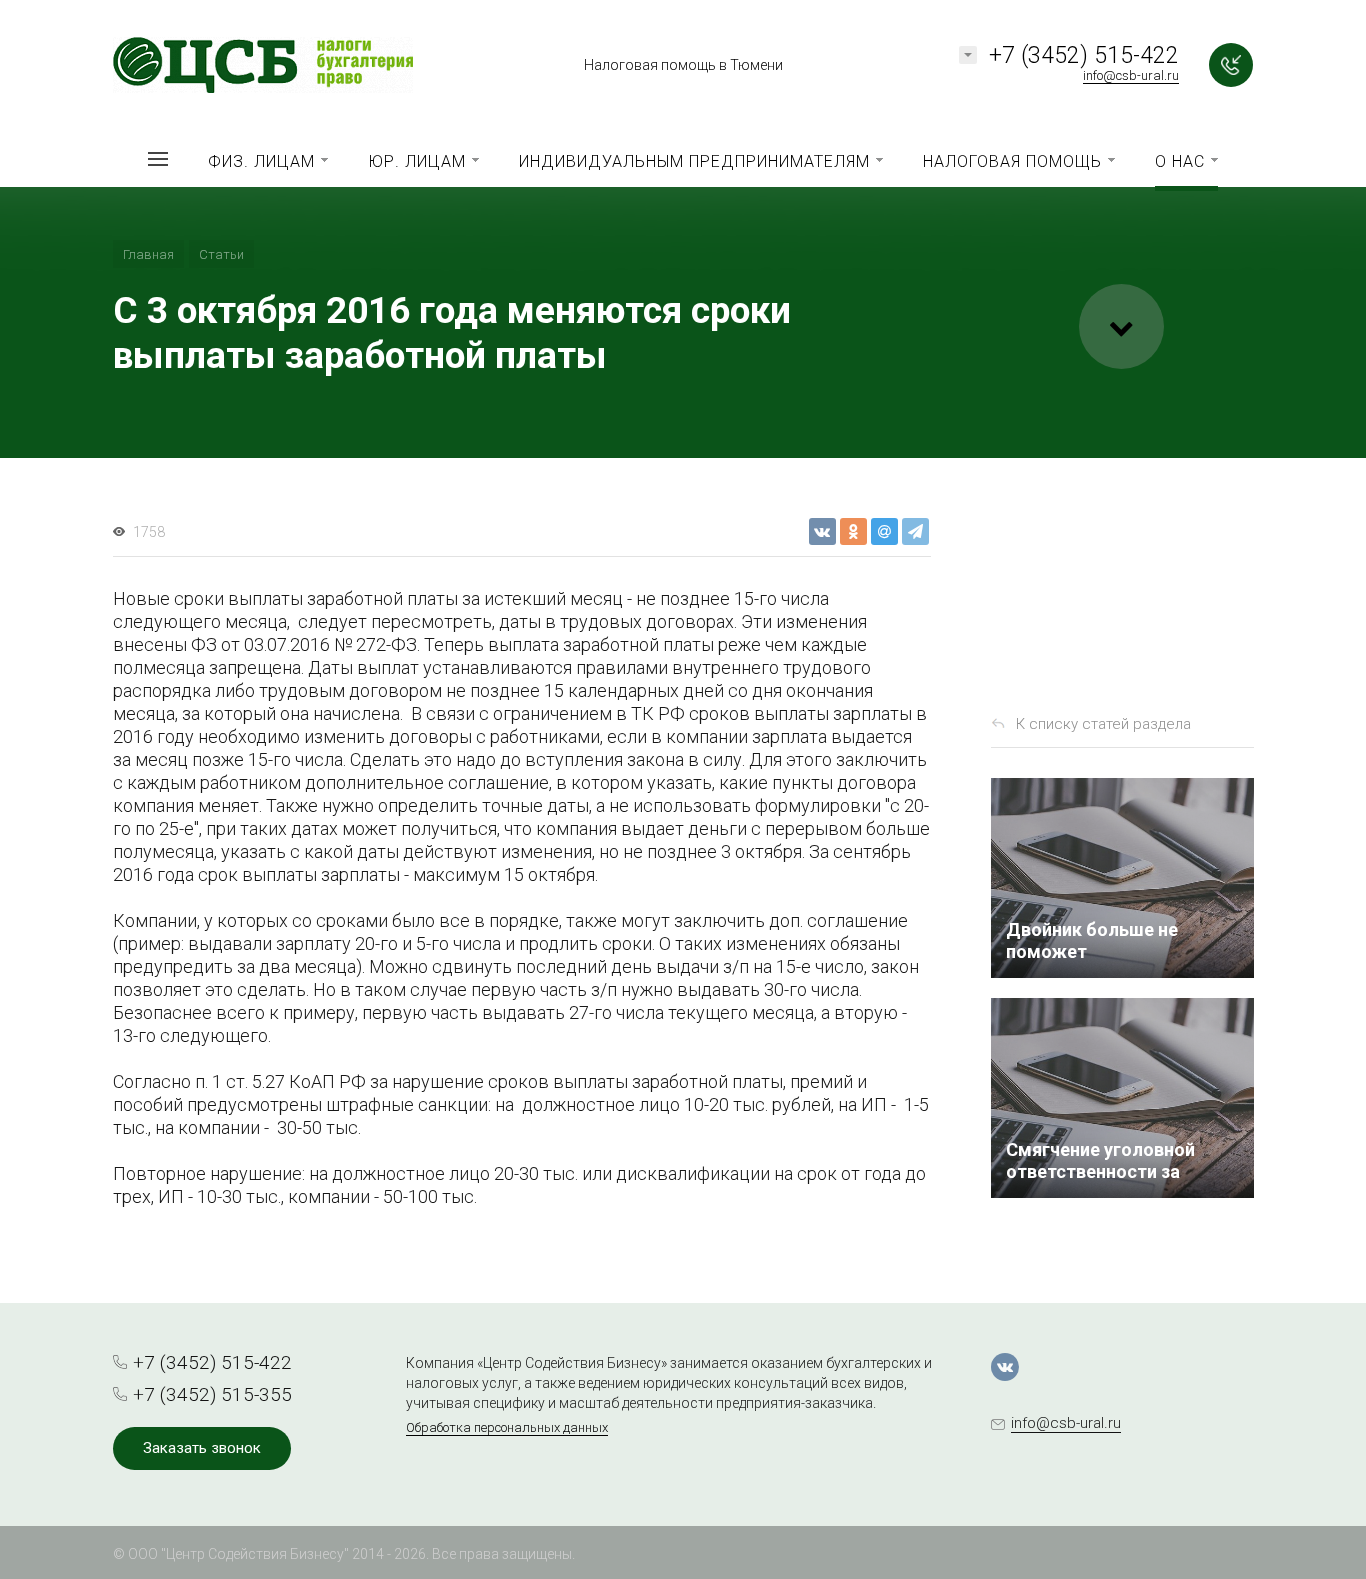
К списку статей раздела (1103, 724)
